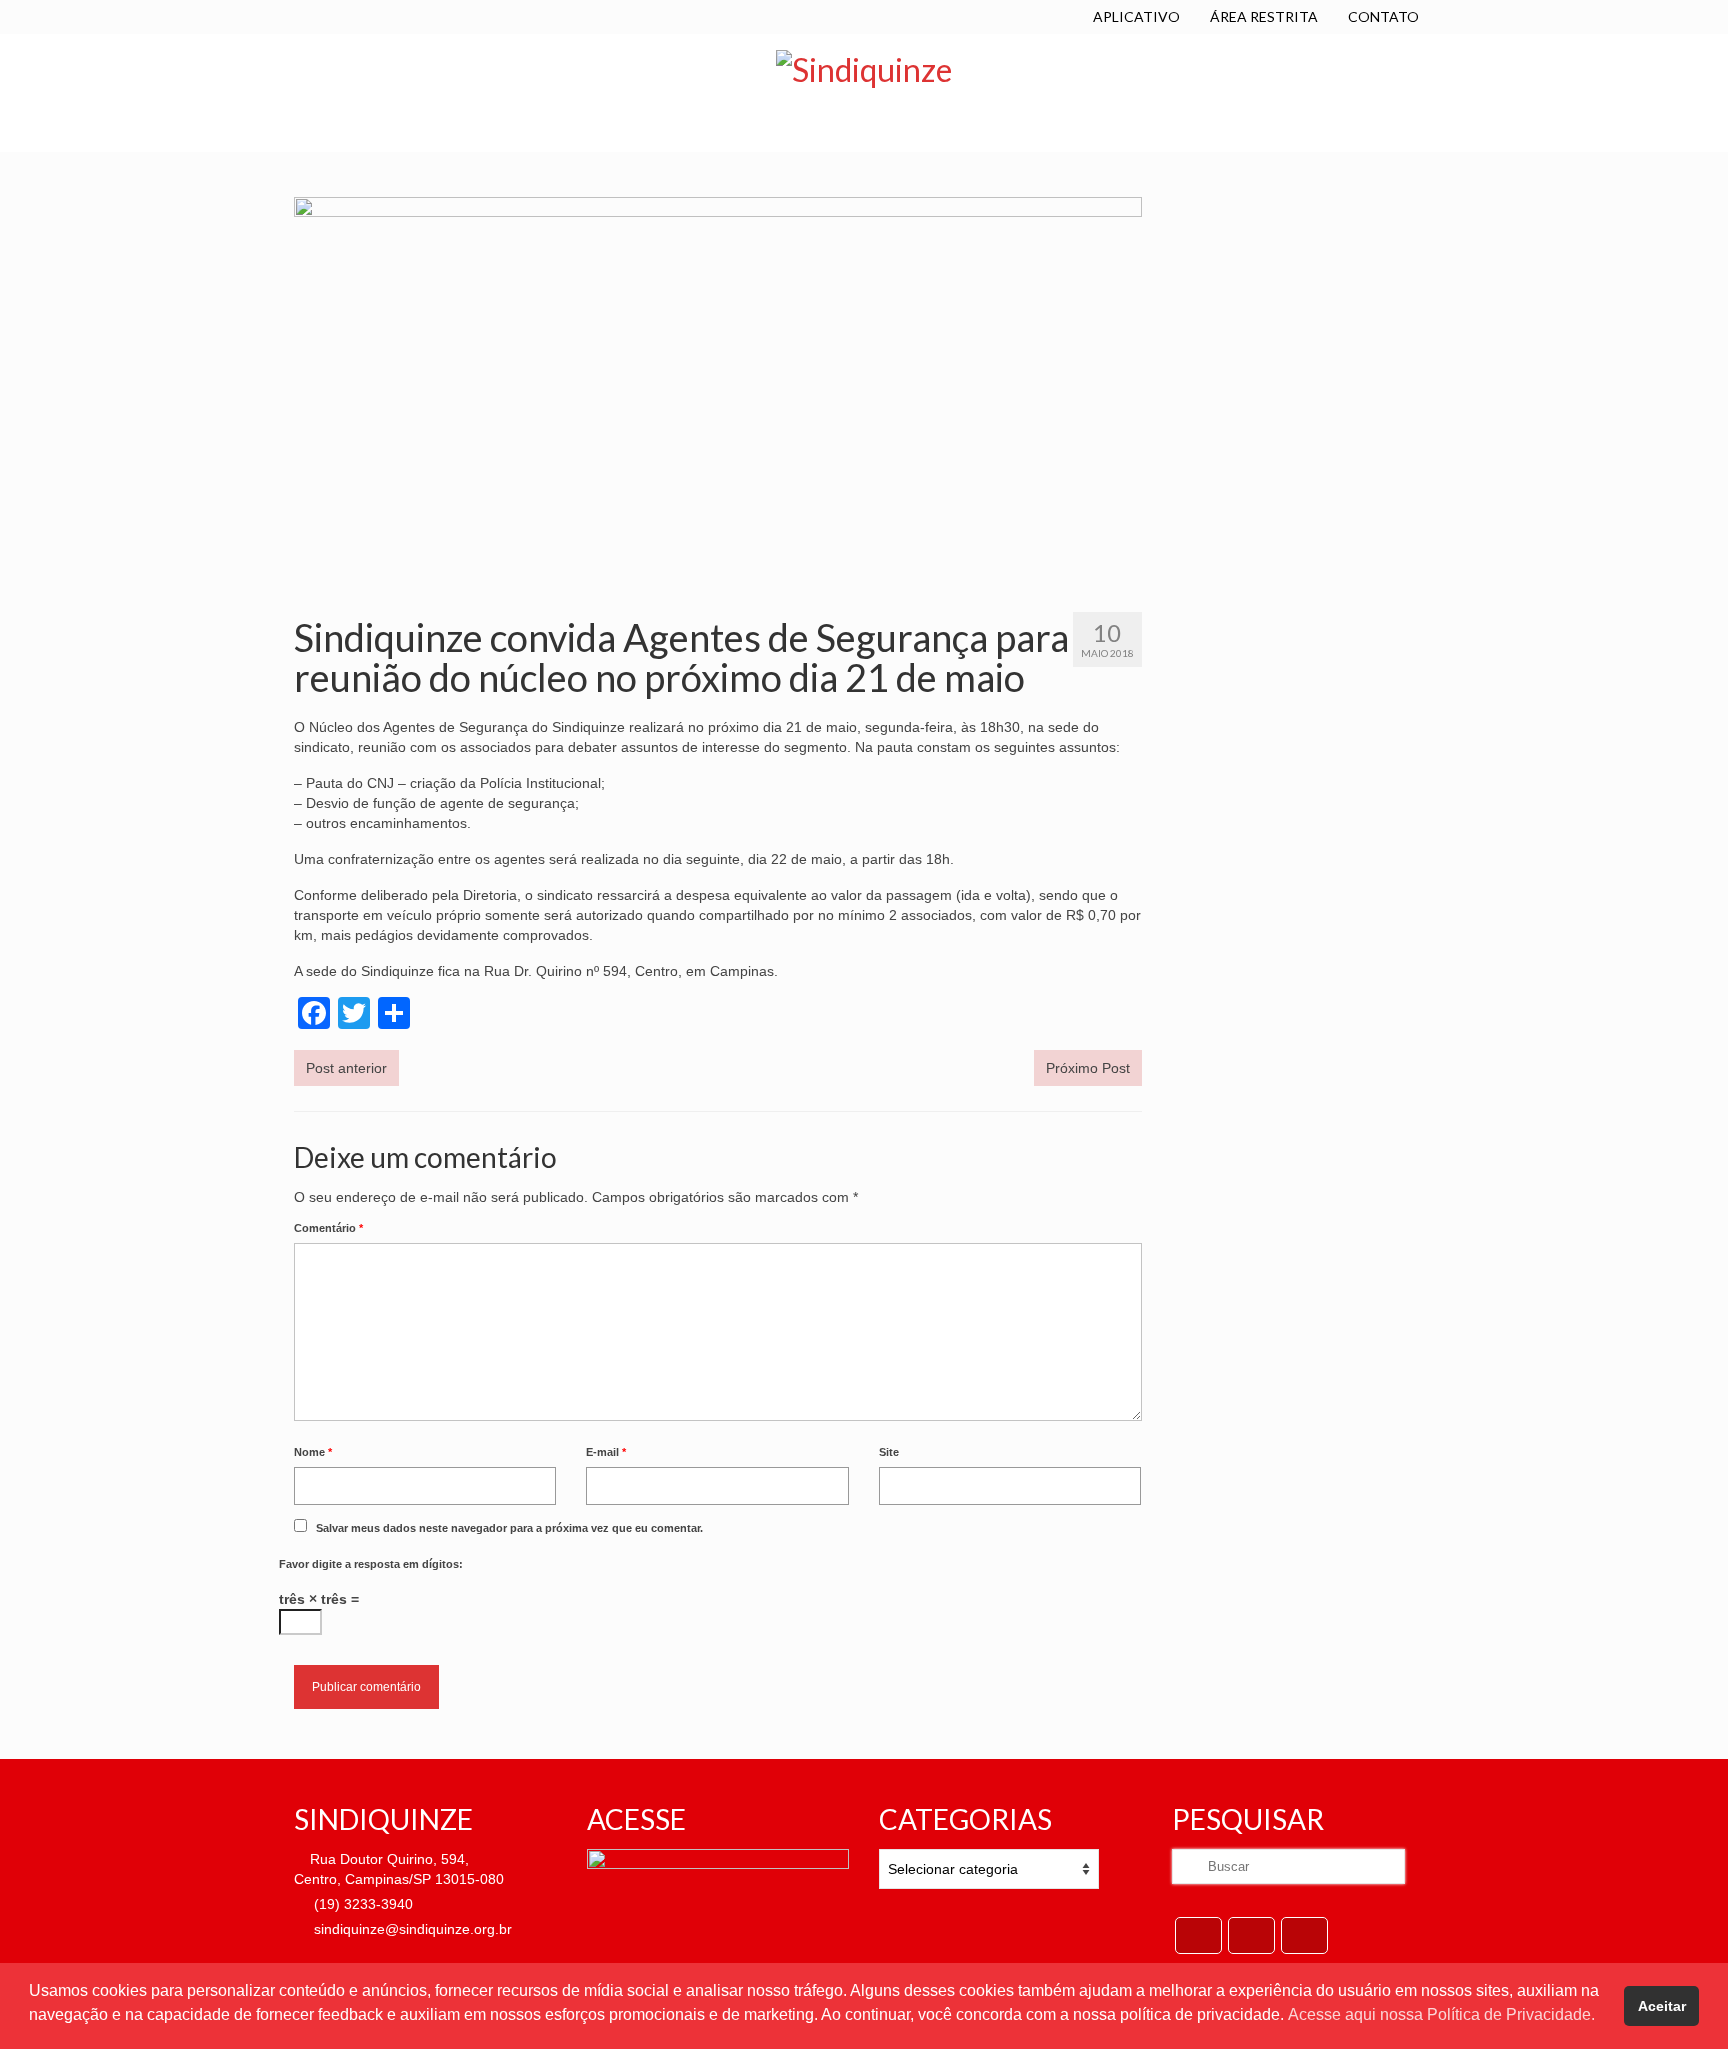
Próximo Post (1088, 1068)
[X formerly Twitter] (1251, 1935)
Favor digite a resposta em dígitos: (371, 1564)
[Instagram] (1304, 1935)
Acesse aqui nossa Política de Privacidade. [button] (1441, 2014)
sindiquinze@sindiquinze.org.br (411, 1929)
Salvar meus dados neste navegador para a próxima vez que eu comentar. (509, 1528)
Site (889, 1452)
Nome (313, 1452)
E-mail (606, 1452)
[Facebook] (1198, 1935)
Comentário (328, 1228)
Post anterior (346, 1068)
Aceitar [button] (1662, 2006)
